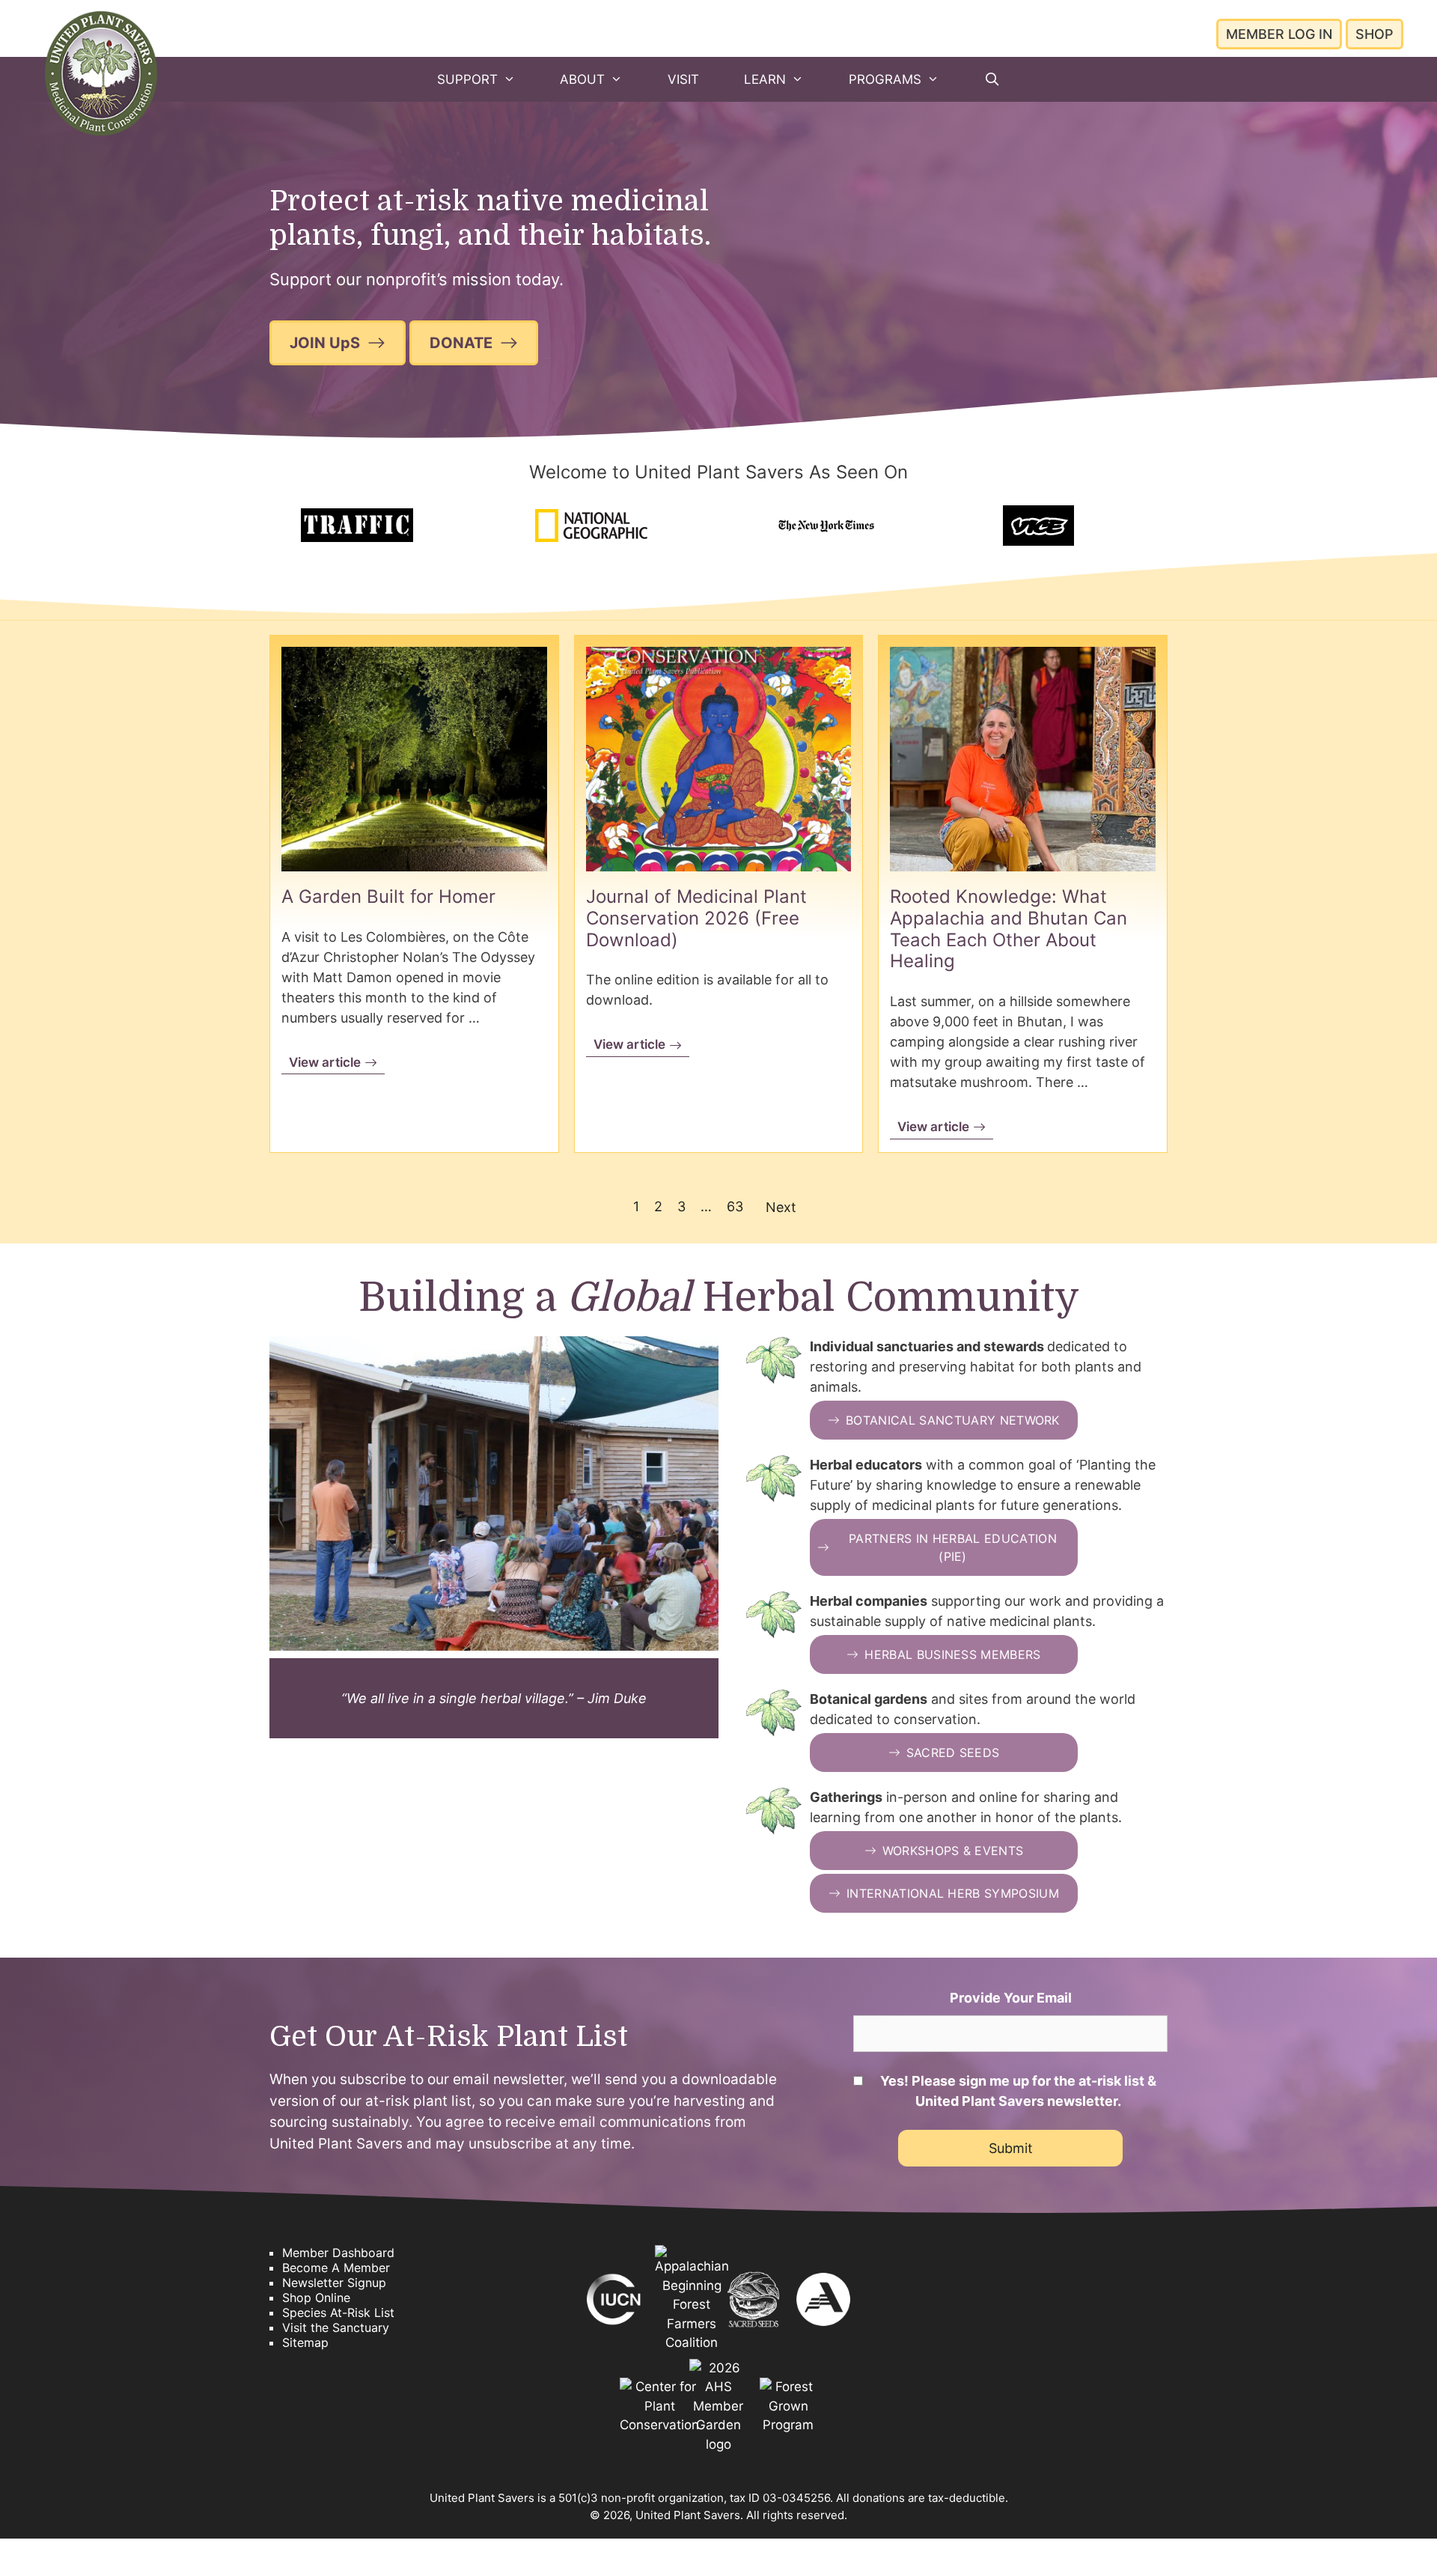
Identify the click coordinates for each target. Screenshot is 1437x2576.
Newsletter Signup (334, 2283)
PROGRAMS (885, 79)
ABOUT (582, 79)
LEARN (765, 79)
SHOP (1375, 34)
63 (735, 1206)
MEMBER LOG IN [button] (1279, 34)
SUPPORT (467, 79)
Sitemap (305, 2342)
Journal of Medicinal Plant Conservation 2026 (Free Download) (696, 918)
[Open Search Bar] (992, 79)
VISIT (683, 79)
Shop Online (316, 2298)
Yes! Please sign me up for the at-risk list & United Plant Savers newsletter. (1018, 2091)
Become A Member (336, 2268)
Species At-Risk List (338, 2312)
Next (781, 1207)
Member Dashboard (338, 2253)
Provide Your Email (1011, 1998)
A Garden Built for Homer (388, 896)
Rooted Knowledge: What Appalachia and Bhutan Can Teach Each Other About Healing (1009, 929)
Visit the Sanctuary (336, 2327)
